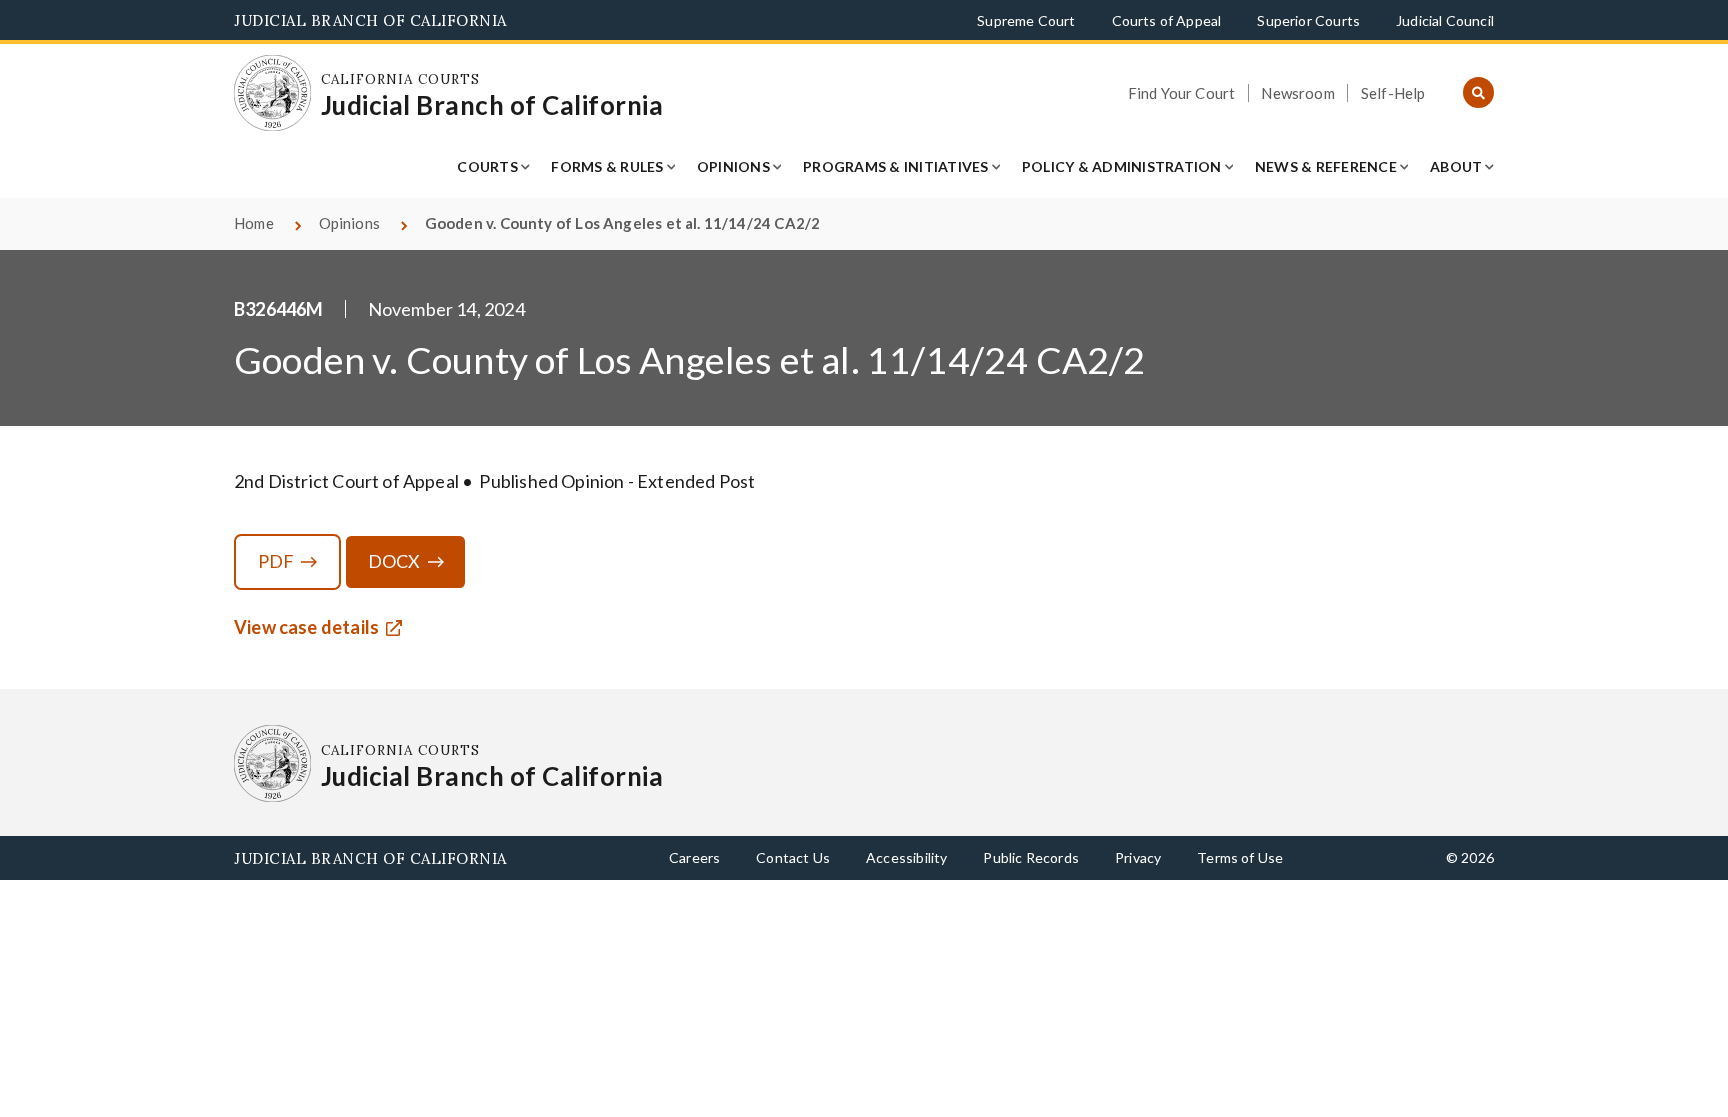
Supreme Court (1026, 20)
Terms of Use (1240, 857)
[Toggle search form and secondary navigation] (1478, 93)
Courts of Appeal (1167, 20)
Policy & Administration (1122, 166)
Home (254, 223)
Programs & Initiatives (896, 166)
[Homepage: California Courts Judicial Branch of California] (272, 93)
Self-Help (1393, 93)
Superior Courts (1308, 20)
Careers (694, 857)
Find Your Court (1182, 93)
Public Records (1031, 857)
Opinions (733, 166)
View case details (306, 627)
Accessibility (906, 857)
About (1456, 166)
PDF (276, 561)
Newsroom (1297, 93)
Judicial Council (1445, 20)
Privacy (1138, 857)
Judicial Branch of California (370, 20)
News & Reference (1326, 166)
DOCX (394, 561)
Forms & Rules (607, 166)
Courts (487, 166)
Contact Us (793, 857)
